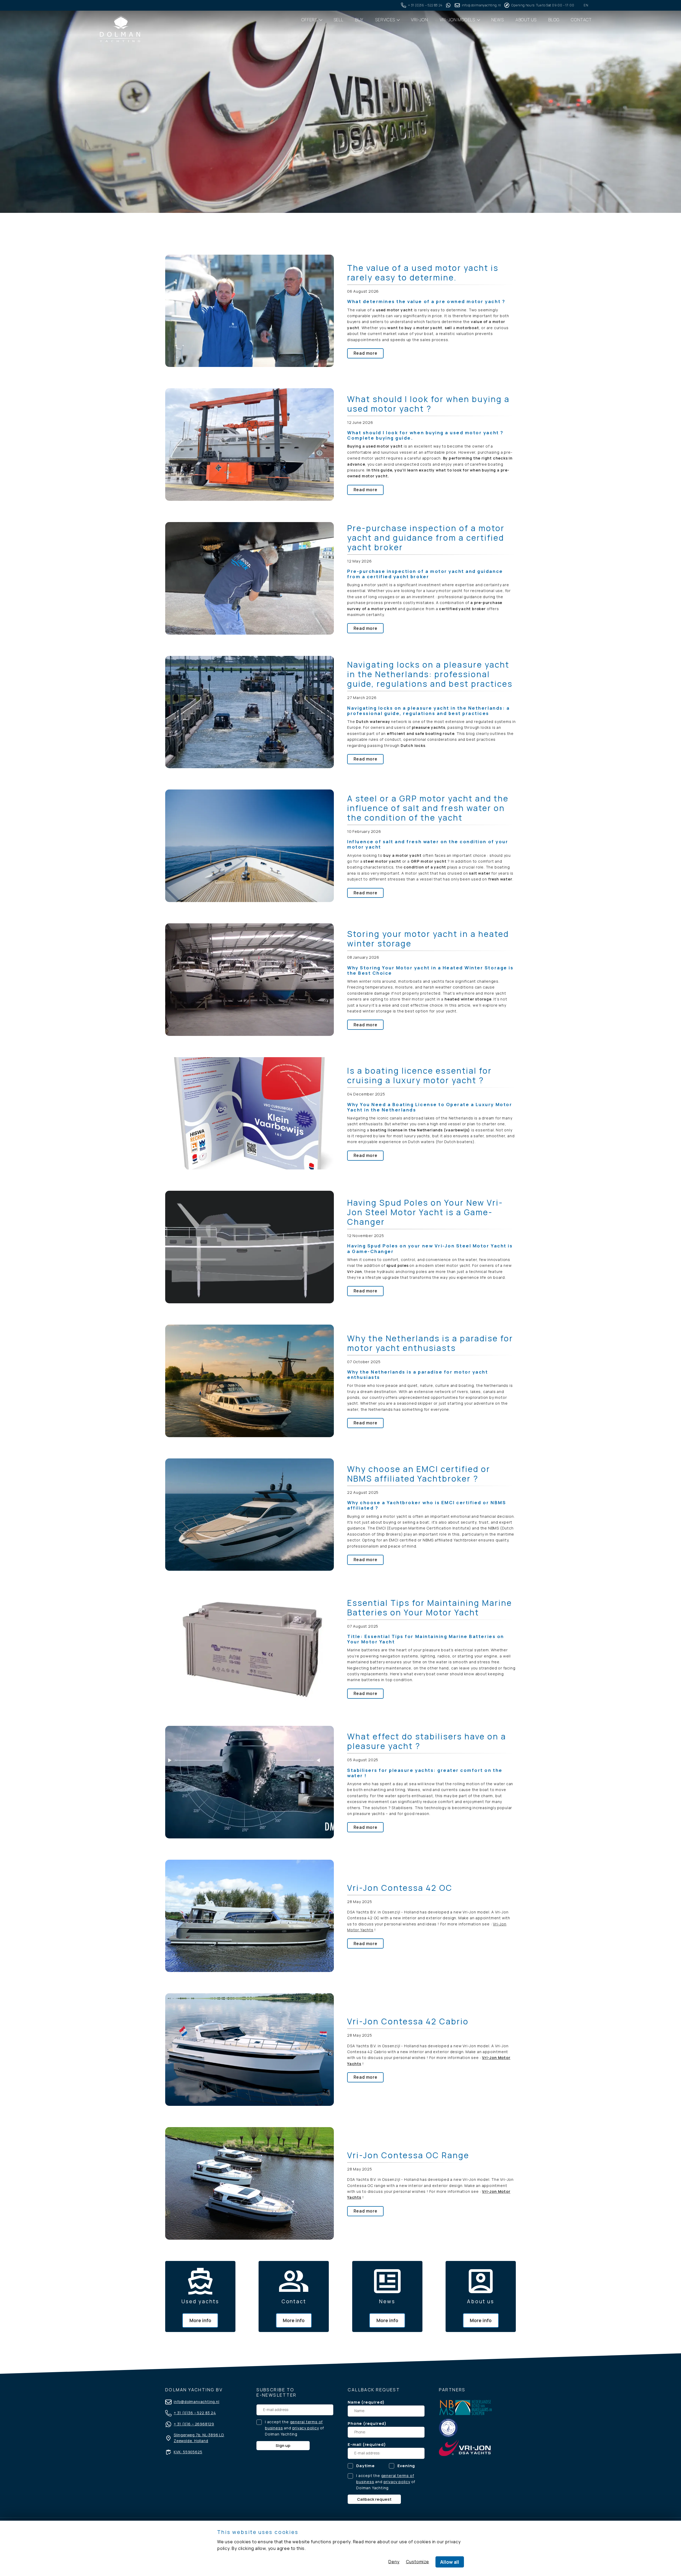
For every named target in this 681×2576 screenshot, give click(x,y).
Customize (418, 2562)
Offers (310, 20)
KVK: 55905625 (188, 2452)
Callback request (374, 2499)
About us (526, 20)
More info (200, 2320)
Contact (581, 20)
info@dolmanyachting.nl (197, 2402)
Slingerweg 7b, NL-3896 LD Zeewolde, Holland (199, 2438)
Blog (554, 20)
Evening (406, 2466)
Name (354, 2402)
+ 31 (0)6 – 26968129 (194, 2424)
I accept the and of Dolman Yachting (294, 2428)
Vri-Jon (420, 20)
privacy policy (306, 2428)
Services (385, 20)
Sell (339, 20)
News (498, 20)
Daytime (366, 2466)
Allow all (450, 2562)
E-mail (355, 2444)
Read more (366, 353)
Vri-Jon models (458, 20)
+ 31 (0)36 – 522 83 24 (195, 2413)
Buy (359, 20)
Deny (394, 2562)
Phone (355, 2423)
